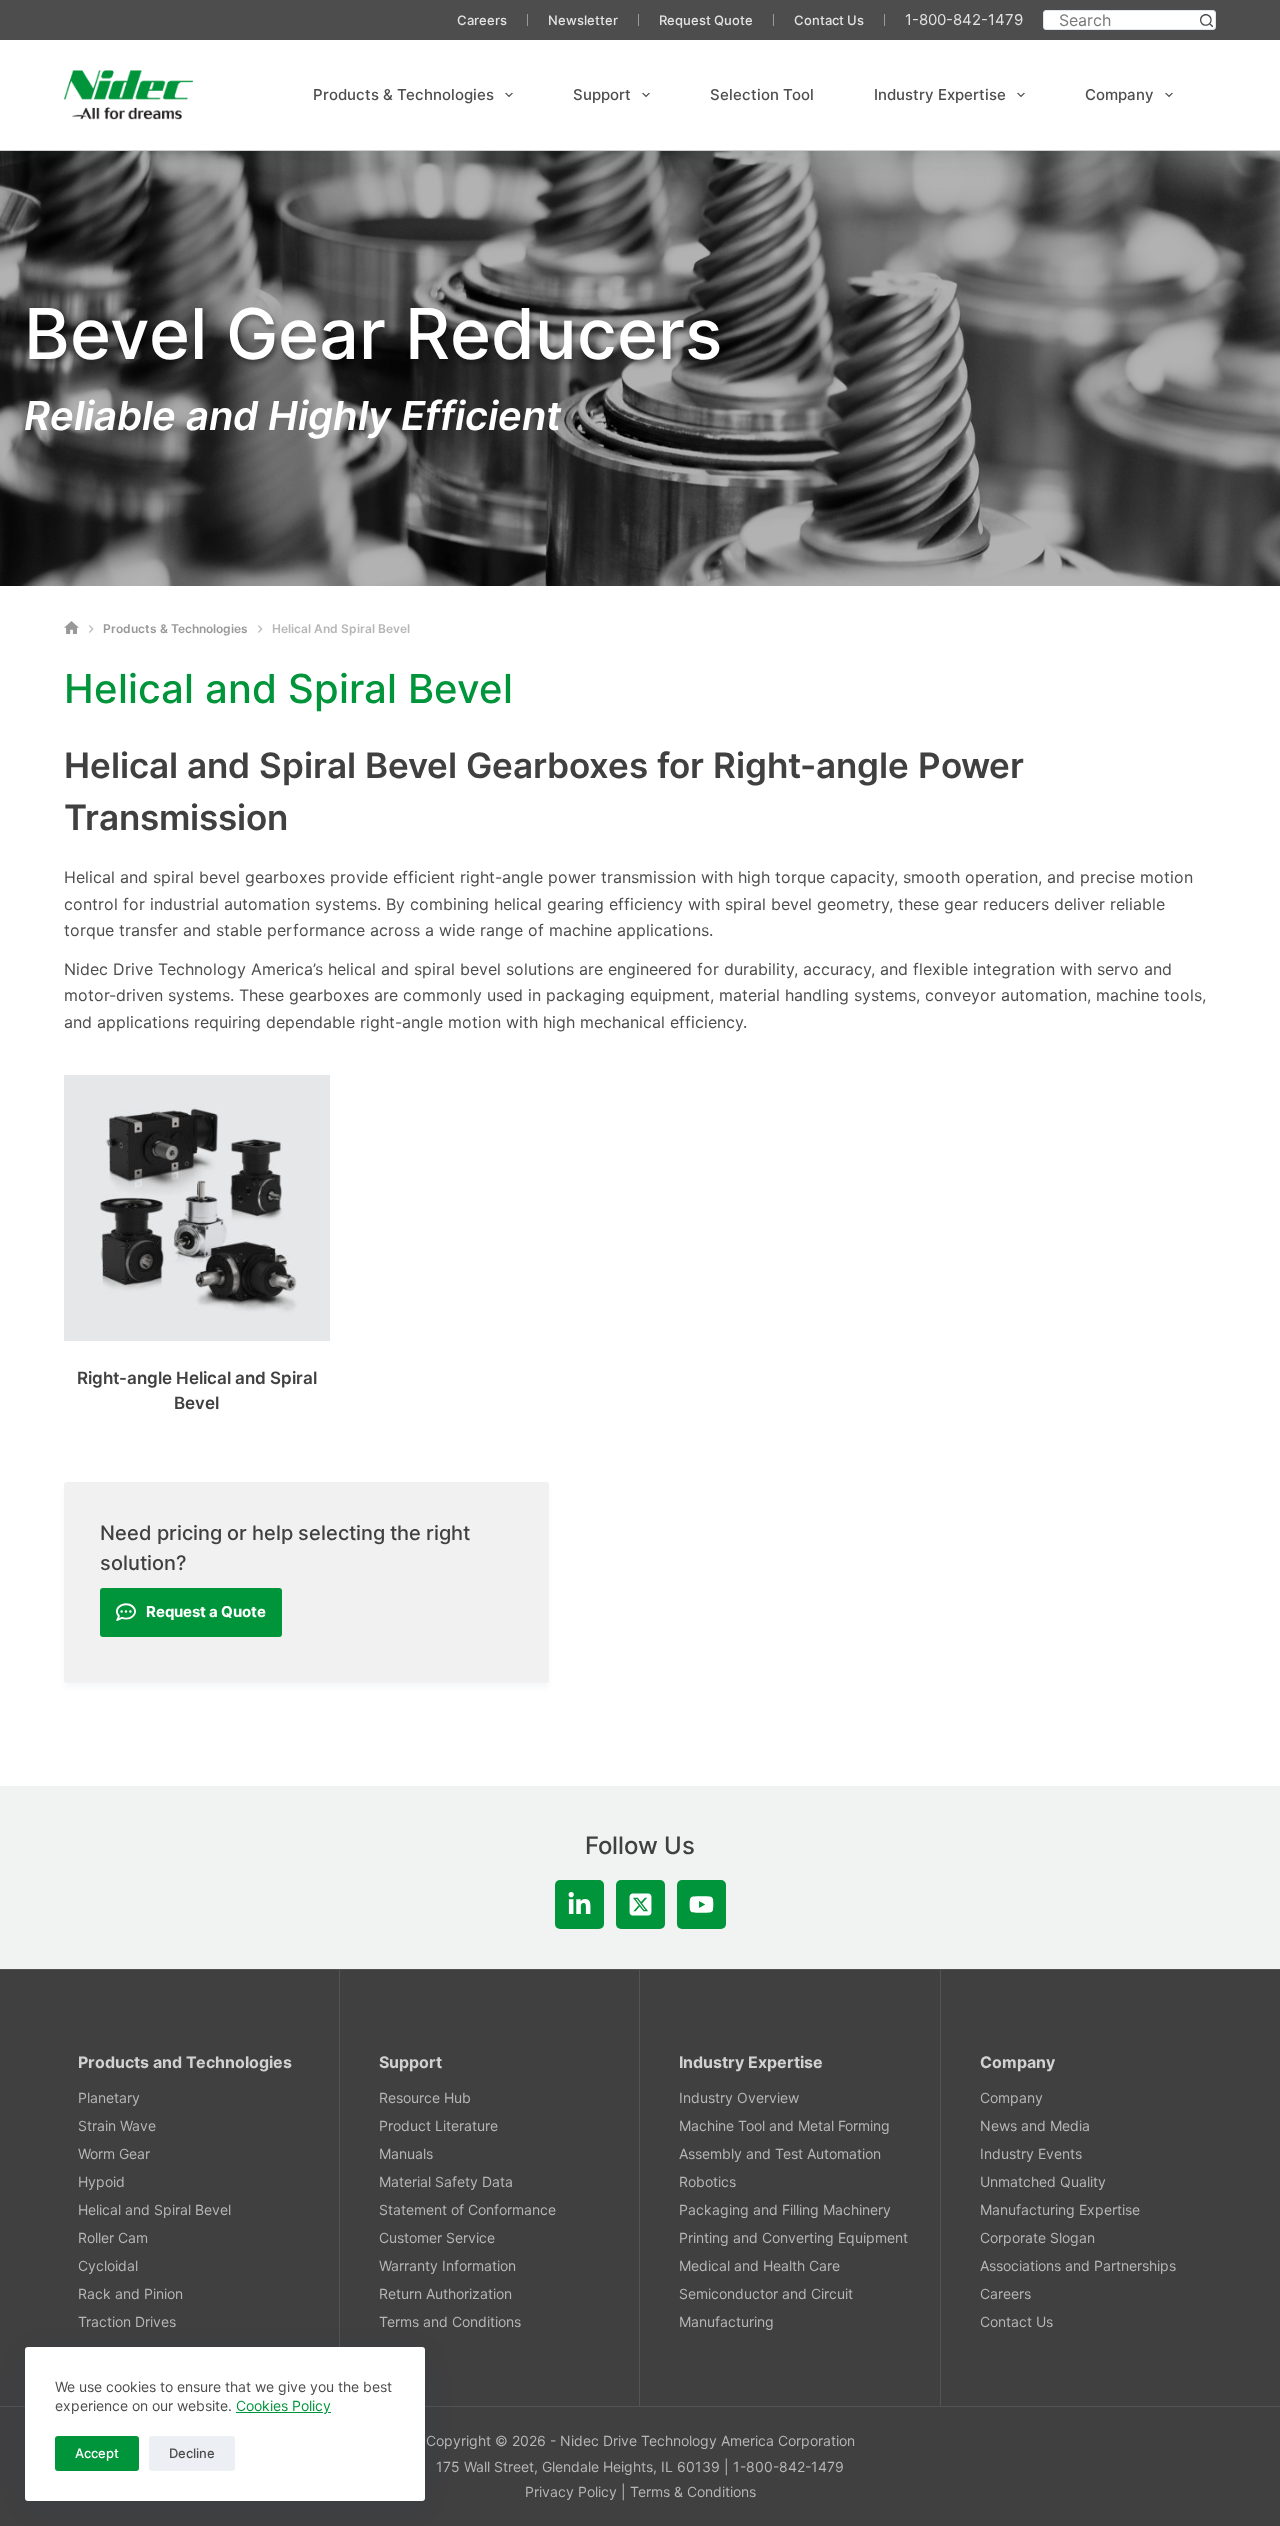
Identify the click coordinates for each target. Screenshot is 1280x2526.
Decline (192, 2453)
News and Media (1035, 2125)
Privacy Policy (571, 2491)
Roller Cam (113, 2237)
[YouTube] (701, 1904)
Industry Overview (739, 2097)
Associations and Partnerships (1078, 2265)
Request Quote (706, 20)
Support (602, 94)
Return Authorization (445, 2293)
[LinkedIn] (579, 1904)
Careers (482, 20)
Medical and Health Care (759, 2265)
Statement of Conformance (467, 2209)
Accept (97, 2453)
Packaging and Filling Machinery (785, 2209)
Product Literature (438, 2125)
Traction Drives (127, 2321)
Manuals (406, 2153)
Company (1119, 94)
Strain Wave (117, 2125)
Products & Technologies (403, 94)
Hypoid (101, 2181)
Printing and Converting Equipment (793, 2237)
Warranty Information (447, 2265)
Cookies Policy (283, 2405)
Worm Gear (114, 2153)
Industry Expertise (940, 94)
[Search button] (1206, 20)
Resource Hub (425, 2097)
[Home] (71, 628)
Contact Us (829, 20)
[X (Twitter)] (640, 1904)
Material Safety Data (446, 2181)
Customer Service (437, 2237)
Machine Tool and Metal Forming (784, 2125)
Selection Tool (762, 94)
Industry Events (1031, 2153)
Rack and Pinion (130, 2293)
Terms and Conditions (450, 2321)
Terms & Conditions (693, 2491)
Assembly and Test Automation (780, 2153)
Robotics (707, 2181)
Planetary (109, 2097)
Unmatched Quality (1043, 2181)
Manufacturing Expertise (1060, 2209)
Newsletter (583, 20)
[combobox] (1120, 20)
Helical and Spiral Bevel (154, 2209)
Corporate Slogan (1037, 2237)
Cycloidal (108, 2265)
